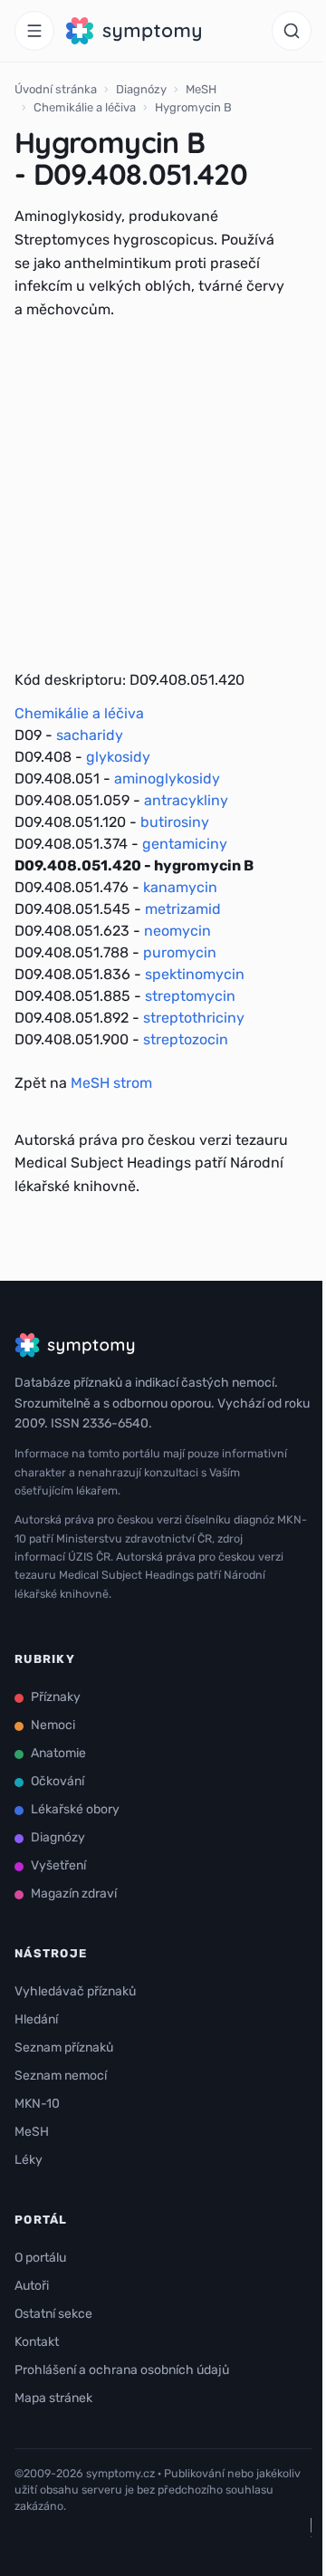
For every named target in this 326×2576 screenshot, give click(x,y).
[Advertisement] (163, 495)
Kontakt (37, 2342)
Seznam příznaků (64, 2047)
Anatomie (58, 1753)
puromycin (180, 952)
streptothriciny (194, 1018)
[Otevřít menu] (34, 31)
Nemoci (53, 1725)
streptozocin (186, 1039)
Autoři (32, 2286)
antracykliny (186, 800)
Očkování (58, 1781)
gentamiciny (185, 844)
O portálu (40, 2258)
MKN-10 (37, 2104)
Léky (29, 2160)
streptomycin (190, 996)
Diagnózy (141, 89)
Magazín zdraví (74, 1894)
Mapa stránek (53, 2398)
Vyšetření (58, 1865)
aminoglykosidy (167, 779)
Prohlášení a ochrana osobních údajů (122, 2370)
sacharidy (90, 735)
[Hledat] (292, 31)
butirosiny (175, 822)
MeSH (201, 89)
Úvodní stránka (56, 89)
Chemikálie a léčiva (85, 107)
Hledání (36, 2019)
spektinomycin (195, 974)
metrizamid (183, 909)
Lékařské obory (75, 1809)
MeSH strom (111, 1083)
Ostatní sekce (53, 2314)
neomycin (177, 931)
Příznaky (56, 1697)
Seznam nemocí (61, 2076)
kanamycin (180, 887)
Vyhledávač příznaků (75, 1991)
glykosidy (118, 757)
